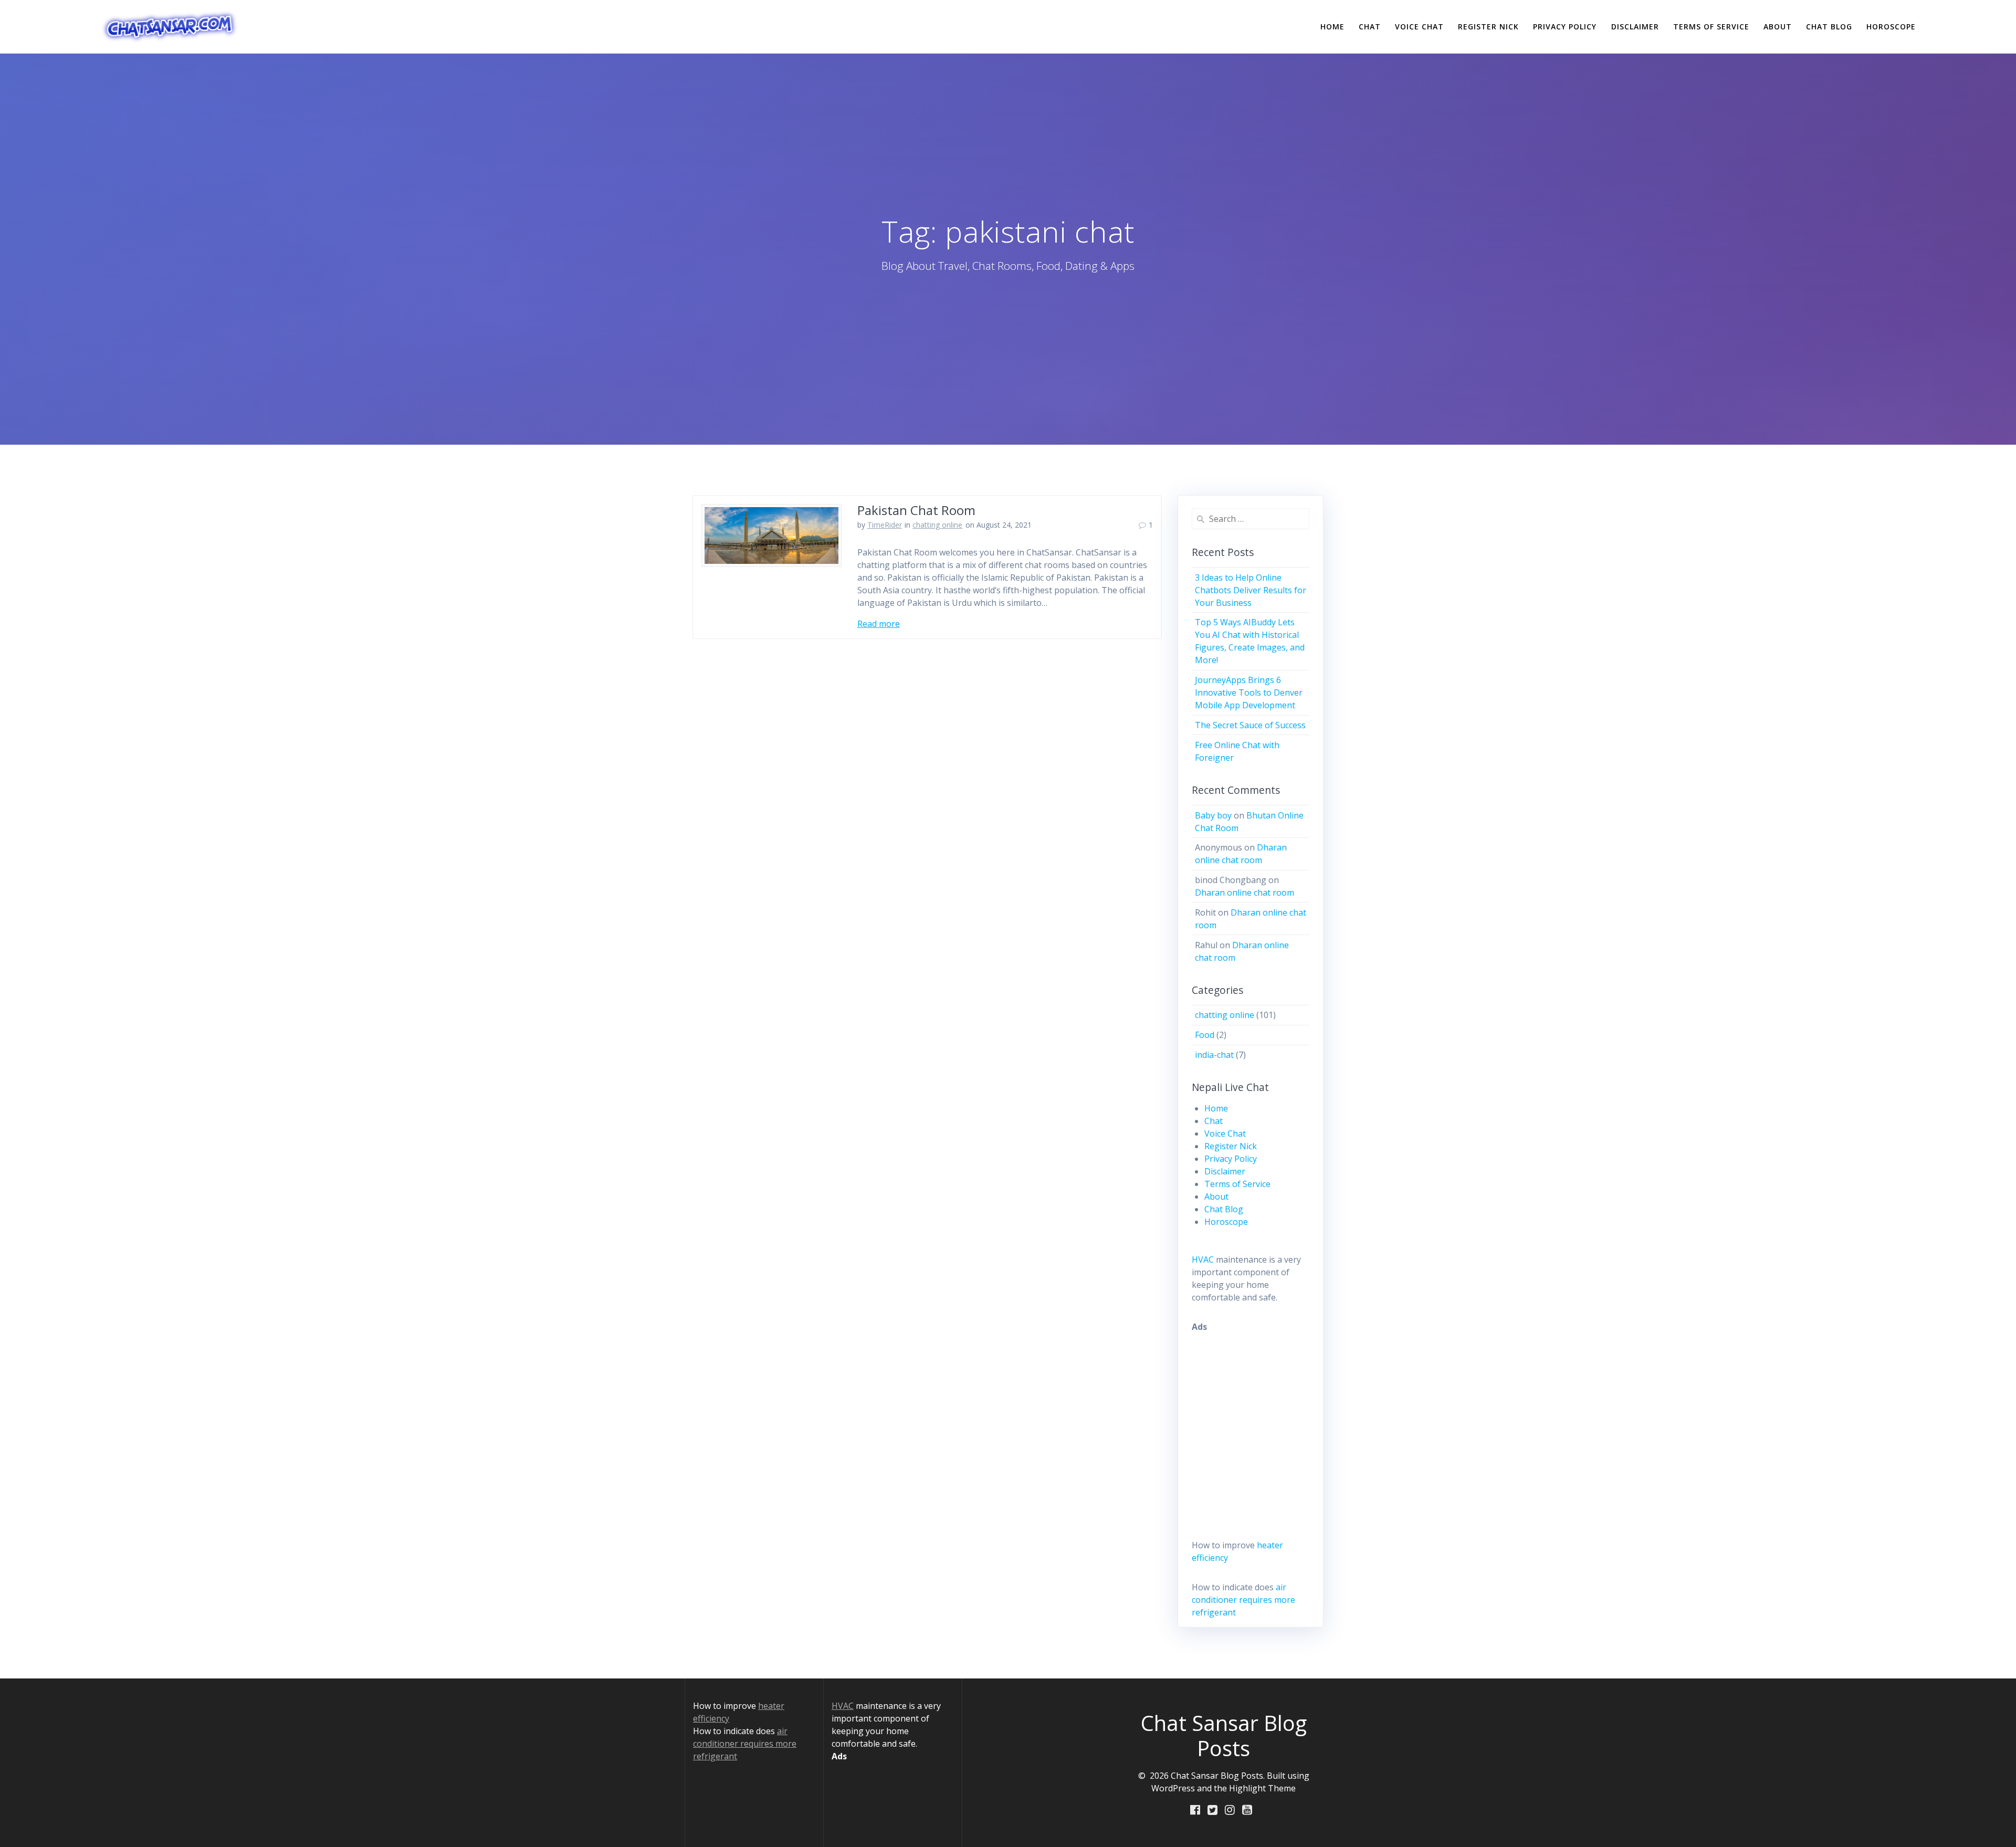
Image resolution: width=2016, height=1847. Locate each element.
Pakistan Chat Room (916, 510)
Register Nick (1488, 27)
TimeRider (885, 525)
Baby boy (1213, 815)
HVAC (1203, 1260)
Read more (879, 624)
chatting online (937, 525)
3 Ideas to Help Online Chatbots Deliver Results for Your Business (1251, 590)
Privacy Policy (1565, 27)
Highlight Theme (1262, 1788)
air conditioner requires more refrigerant (1243, 1600)
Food (1205, 1035)
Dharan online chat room (1245, 893)
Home (1332, 27)
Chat (1370, 27)
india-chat (1214, 1055)
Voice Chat (1419, 27)
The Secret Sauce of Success (1250, 725)
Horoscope (1891, 27)
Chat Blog (1829, 27)
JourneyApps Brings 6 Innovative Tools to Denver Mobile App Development (1249, 692)
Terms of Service (1711, 27)
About (1778, 27)
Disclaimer (1635, 27)
